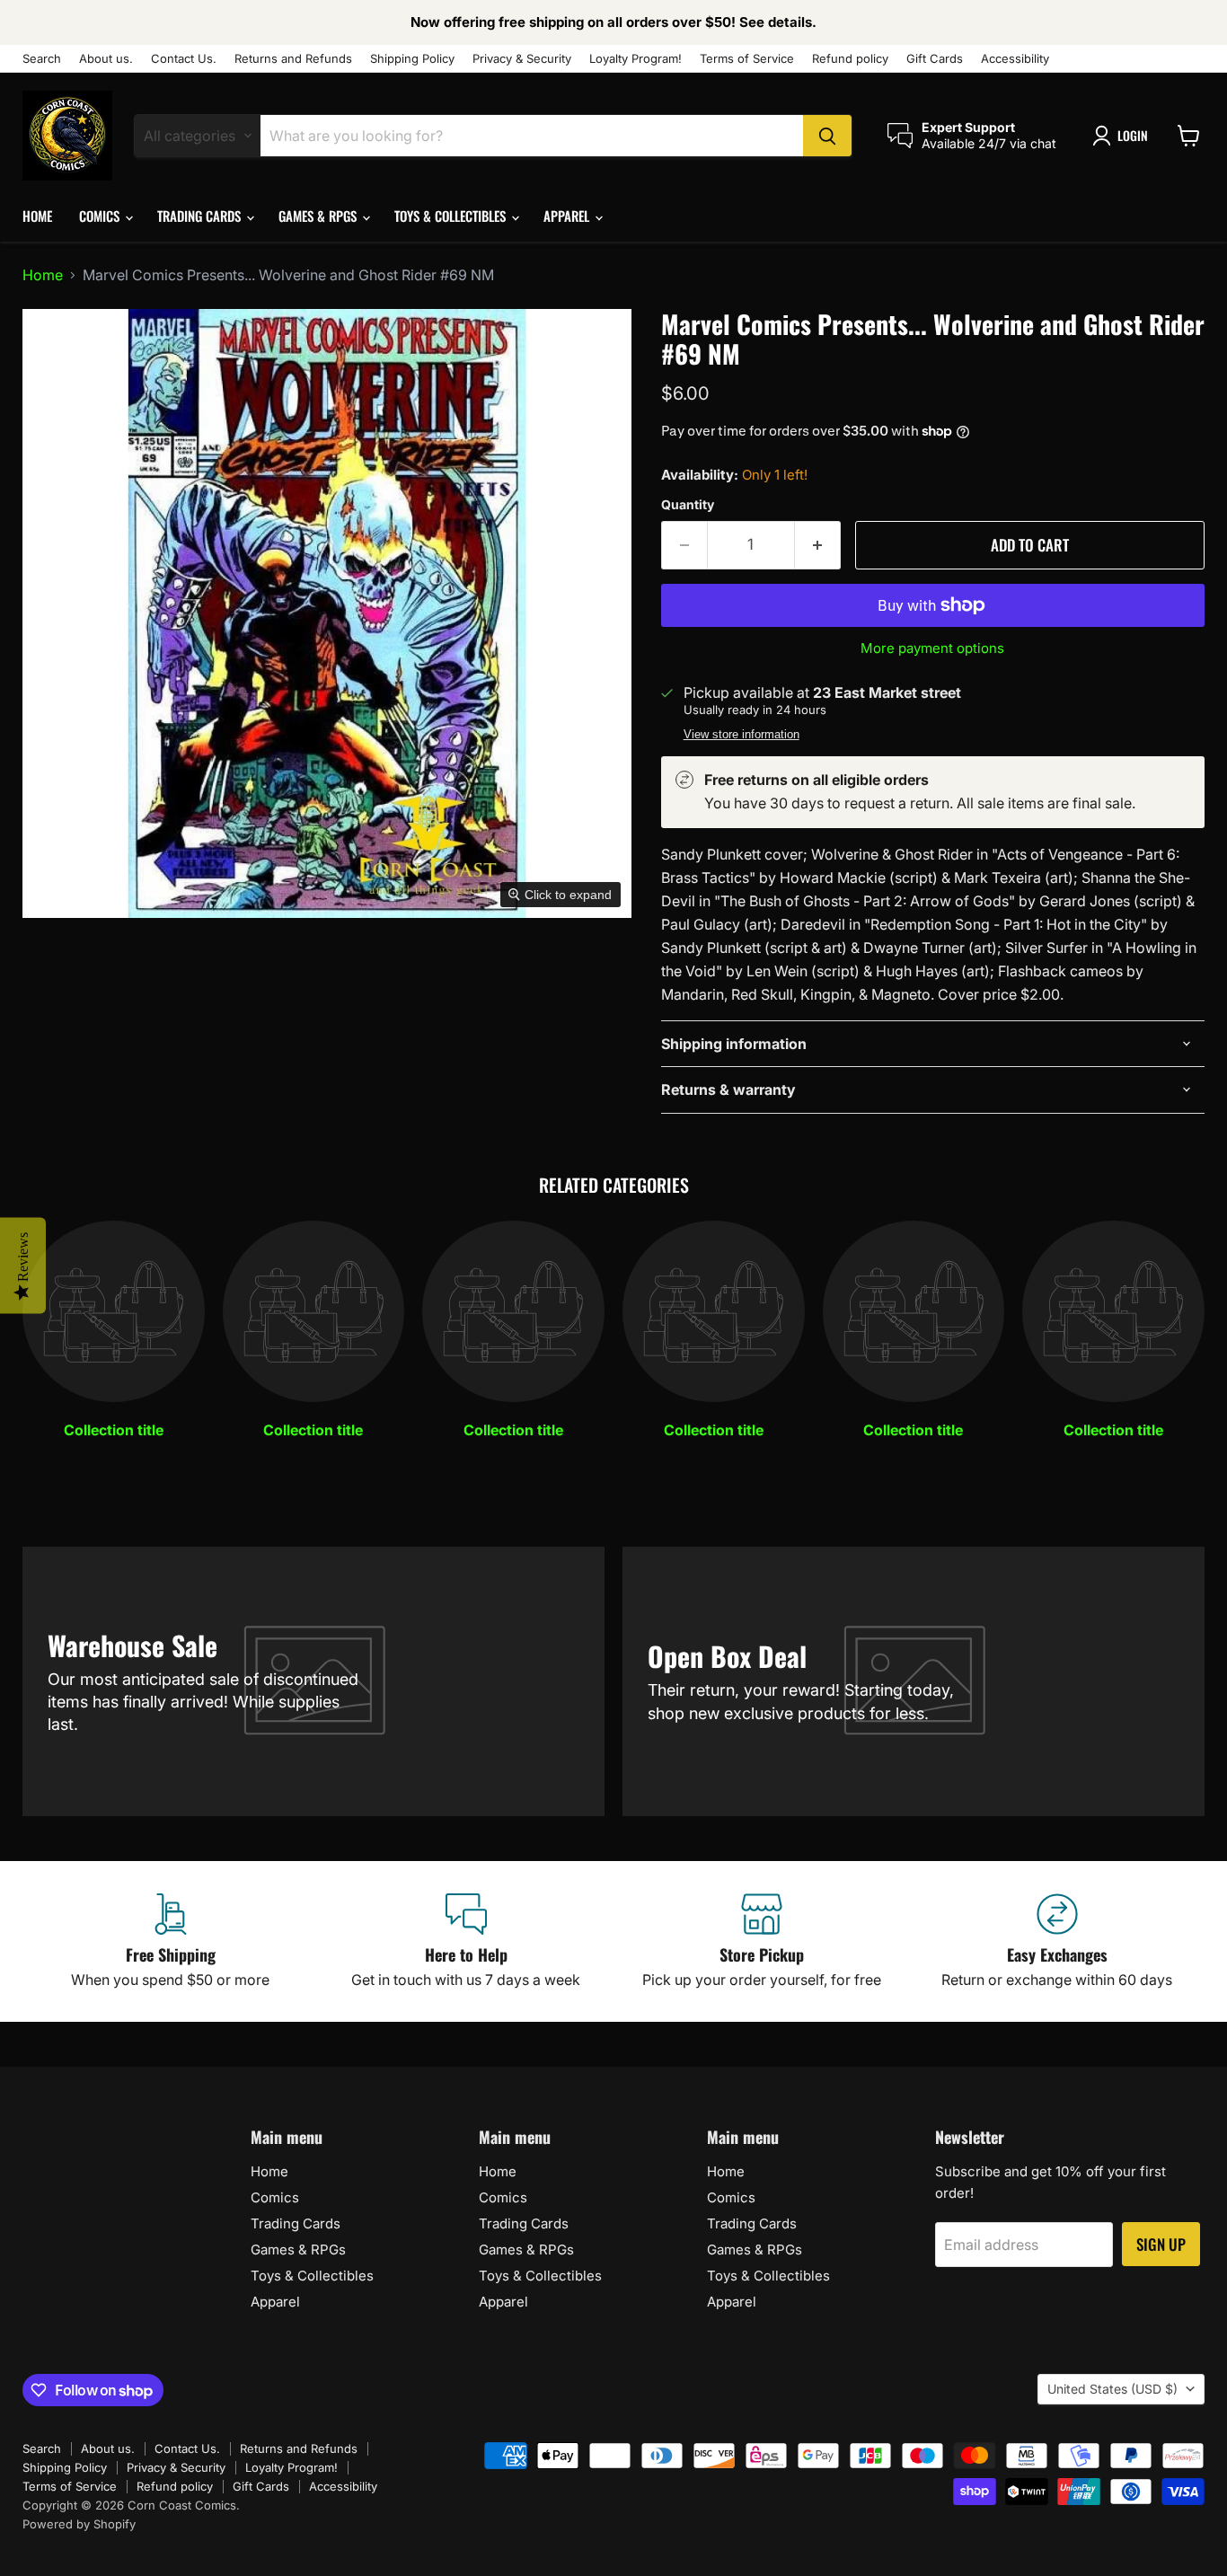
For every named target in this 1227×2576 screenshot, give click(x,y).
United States (1112, 2389)
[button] (1124, 136)
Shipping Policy (412, 59)
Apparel (568, 216)
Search (42, 59)
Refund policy (850, 59)
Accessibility (1015, 59)
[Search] (827, 136)
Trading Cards (201, 216)
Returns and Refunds (293, 59)
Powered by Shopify (79, 2524)
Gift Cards (935, 59)
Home (37, 216)
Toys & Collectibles (452, 216)
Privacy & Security (522, 59)
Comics (101, 216)
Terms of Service (747, 59)
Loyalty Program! (636, 59)
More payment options (932, 648)
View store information (741, 735)
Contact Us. (184, 59)
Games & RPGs (319, 216)
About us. (106, 59)
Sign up (1161, 2244)
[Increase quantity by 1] (818, 545)
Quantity (688, 505)
